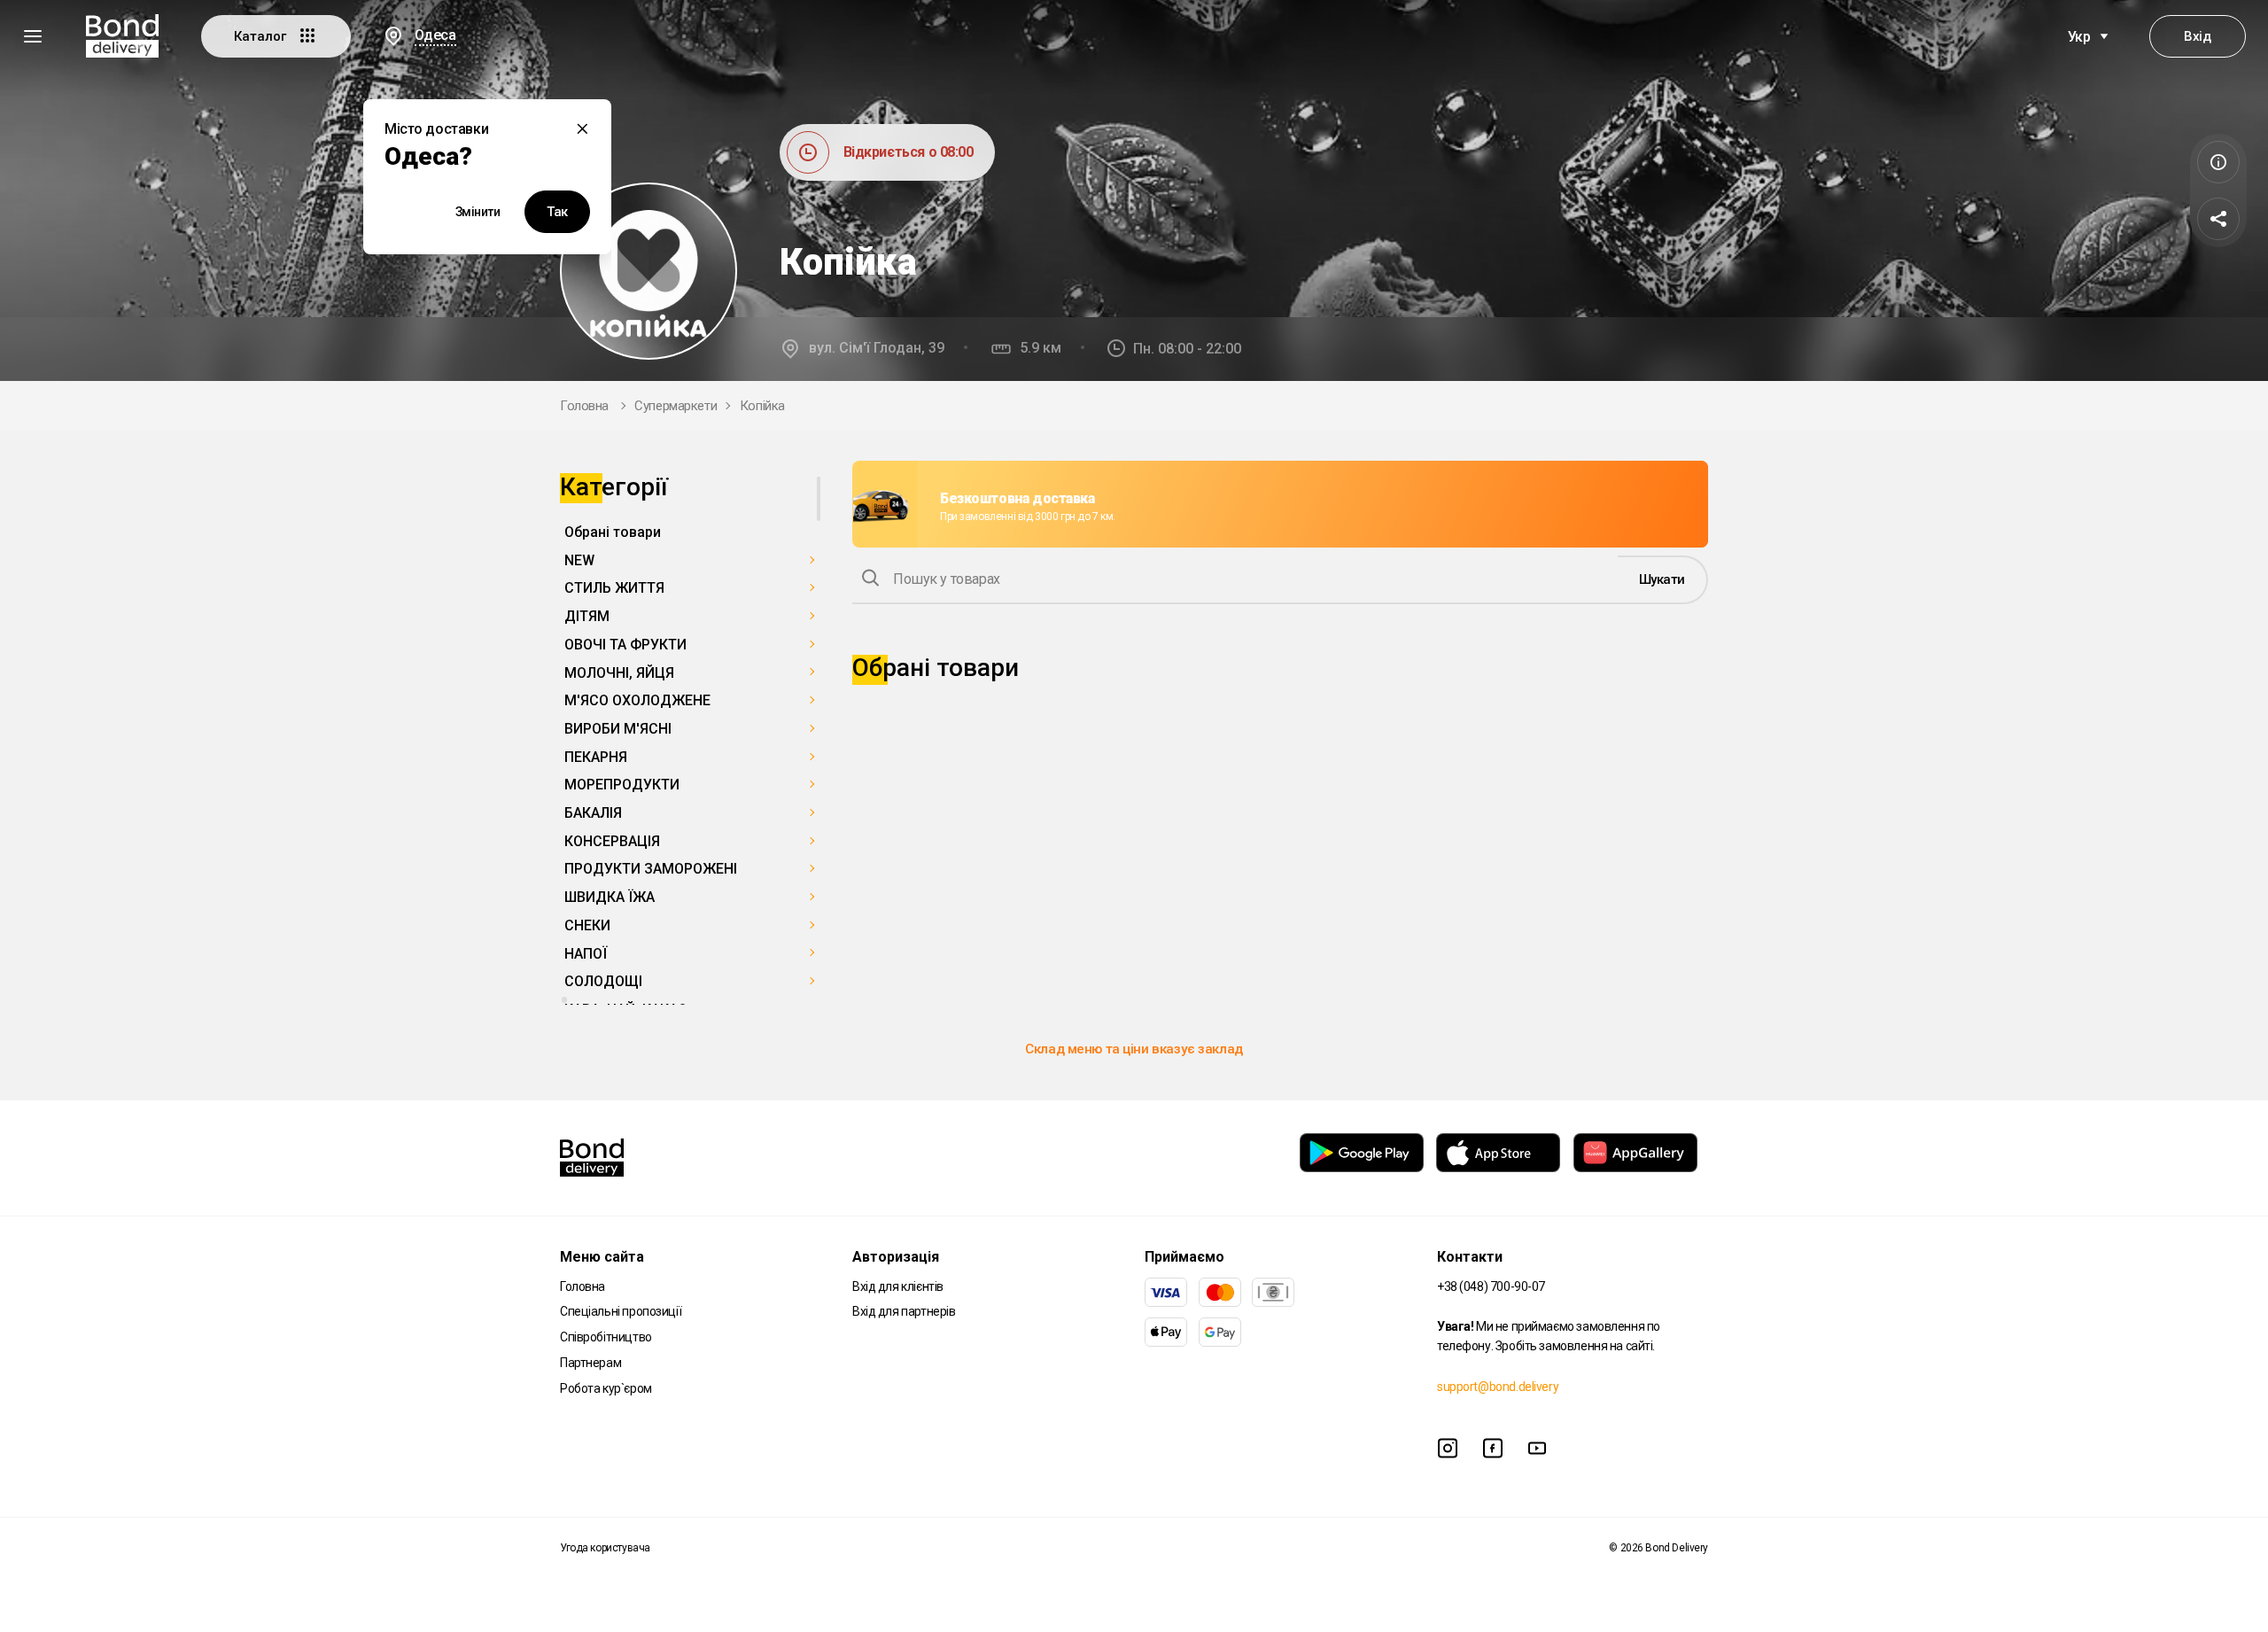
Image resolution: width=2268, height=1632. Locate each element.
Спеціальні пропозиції (621, 1311)
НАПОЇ (586, 954)
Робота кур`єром (606, 1388)
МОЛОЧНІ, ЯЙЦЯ (619, 673)
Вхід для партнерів (904, 1311)
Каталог (262, 36)
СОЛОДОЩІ (603, 981)
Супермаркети (676, 406)
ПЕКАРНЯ (596, 757)
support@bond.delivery (1498, 1387)
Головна (584, 406)
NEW (579, 560)
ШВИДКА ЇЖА (610, 897)
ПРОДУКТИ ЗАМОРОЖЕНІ (651, 869)
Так (557, 212)
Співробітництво (606, 1337)
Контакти (1470, 1257)
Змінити (478, 212)
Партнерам (590, 1363)
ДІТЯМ (587, 616)
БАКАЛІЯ (593, 813)
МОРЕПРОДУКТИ (622, 785)
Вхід (2197, 36)
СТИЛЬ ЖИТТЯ (614, 588)
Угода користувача (605, 1548)
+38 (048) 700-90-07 (1491, 1286)
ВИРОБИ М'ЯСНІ (618, 729)
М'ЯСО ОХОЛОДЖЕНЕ (637, 700)
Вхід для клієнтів (898, 1286)
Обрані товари (613, 532)
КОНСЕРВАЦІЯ (612, 841)
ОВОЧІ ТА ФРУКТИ (625, 645)
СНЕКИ (587, 925)
